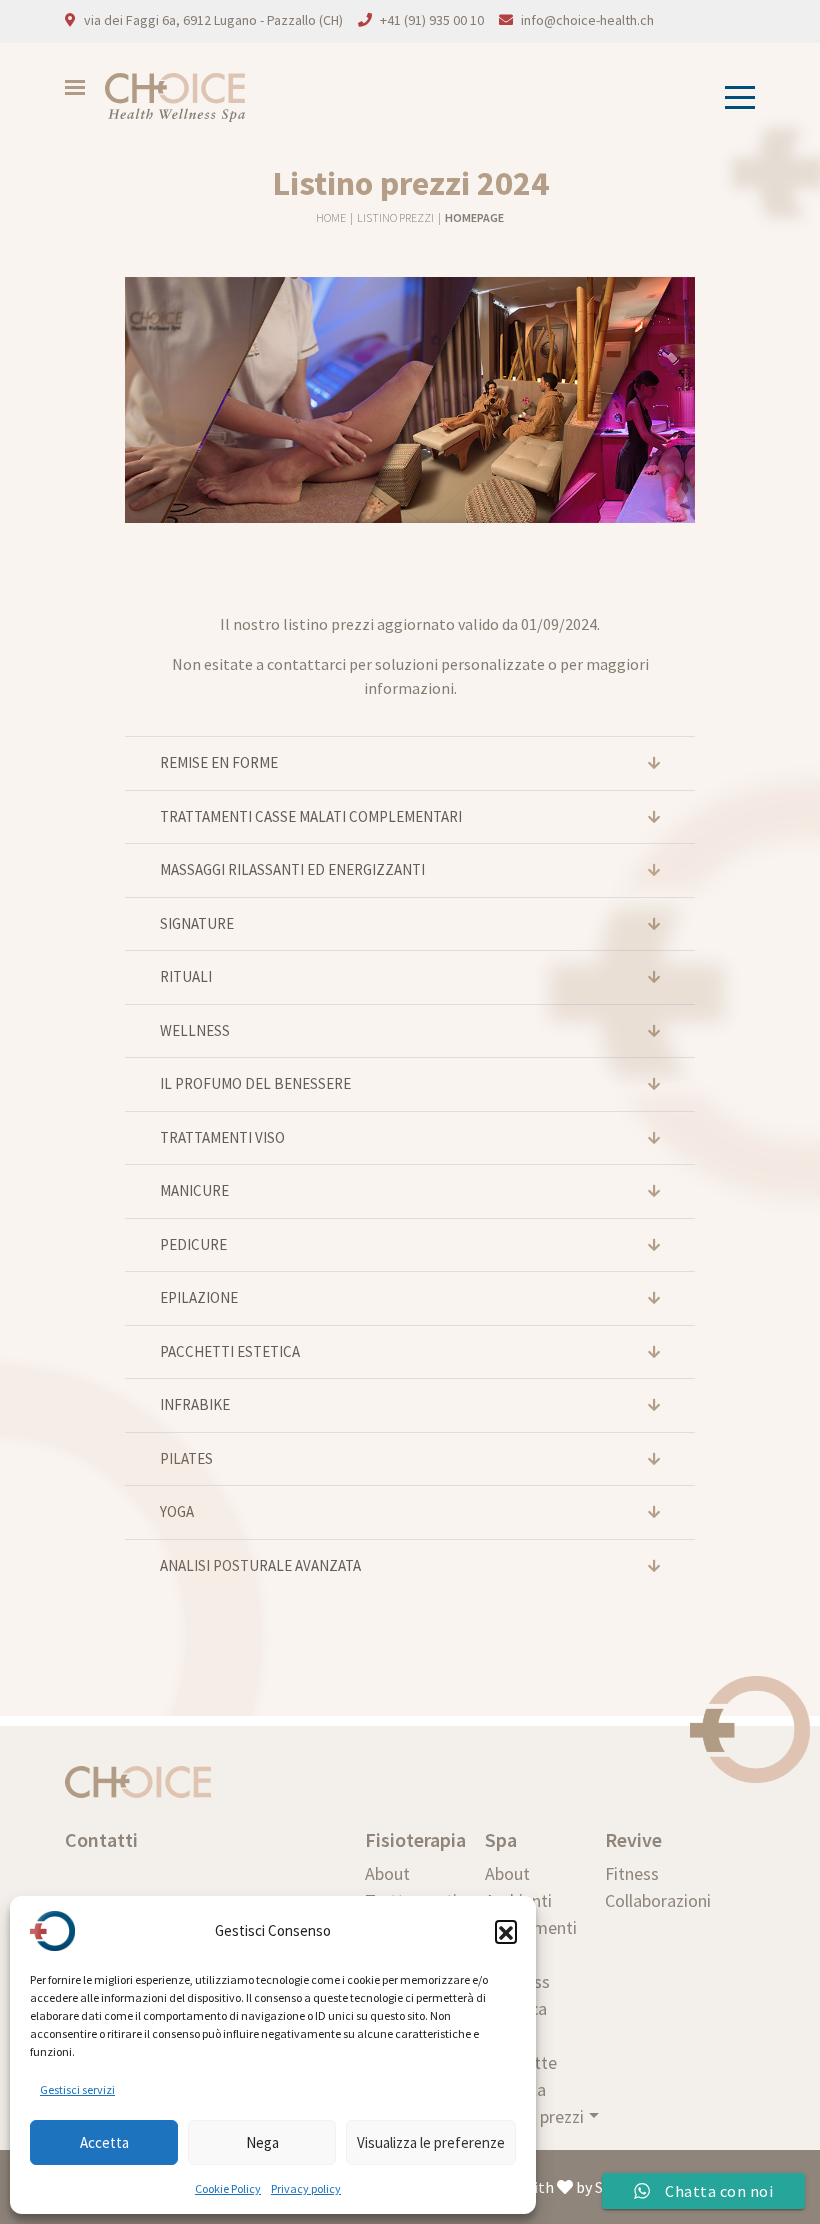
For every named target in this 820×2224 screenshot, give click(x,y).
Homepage (474, 217)
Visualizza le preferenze (431, 2142)
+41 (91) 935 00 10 (432, 20)
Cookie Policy (228, 2188)
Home (332, 217)
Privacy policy (306, 2188)
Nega (262, 2142)
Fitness (632, 1873)
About (387, 1873)
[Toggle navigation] (734, 97)
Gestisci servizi (77, 2089)
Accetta (104, 2142)
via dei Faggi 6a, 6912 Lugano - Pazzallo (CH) (213, 20)
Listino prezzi (396, 217)
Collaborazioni (658, 1900)
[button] (506, 1931)
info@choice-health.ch (587, 20)
